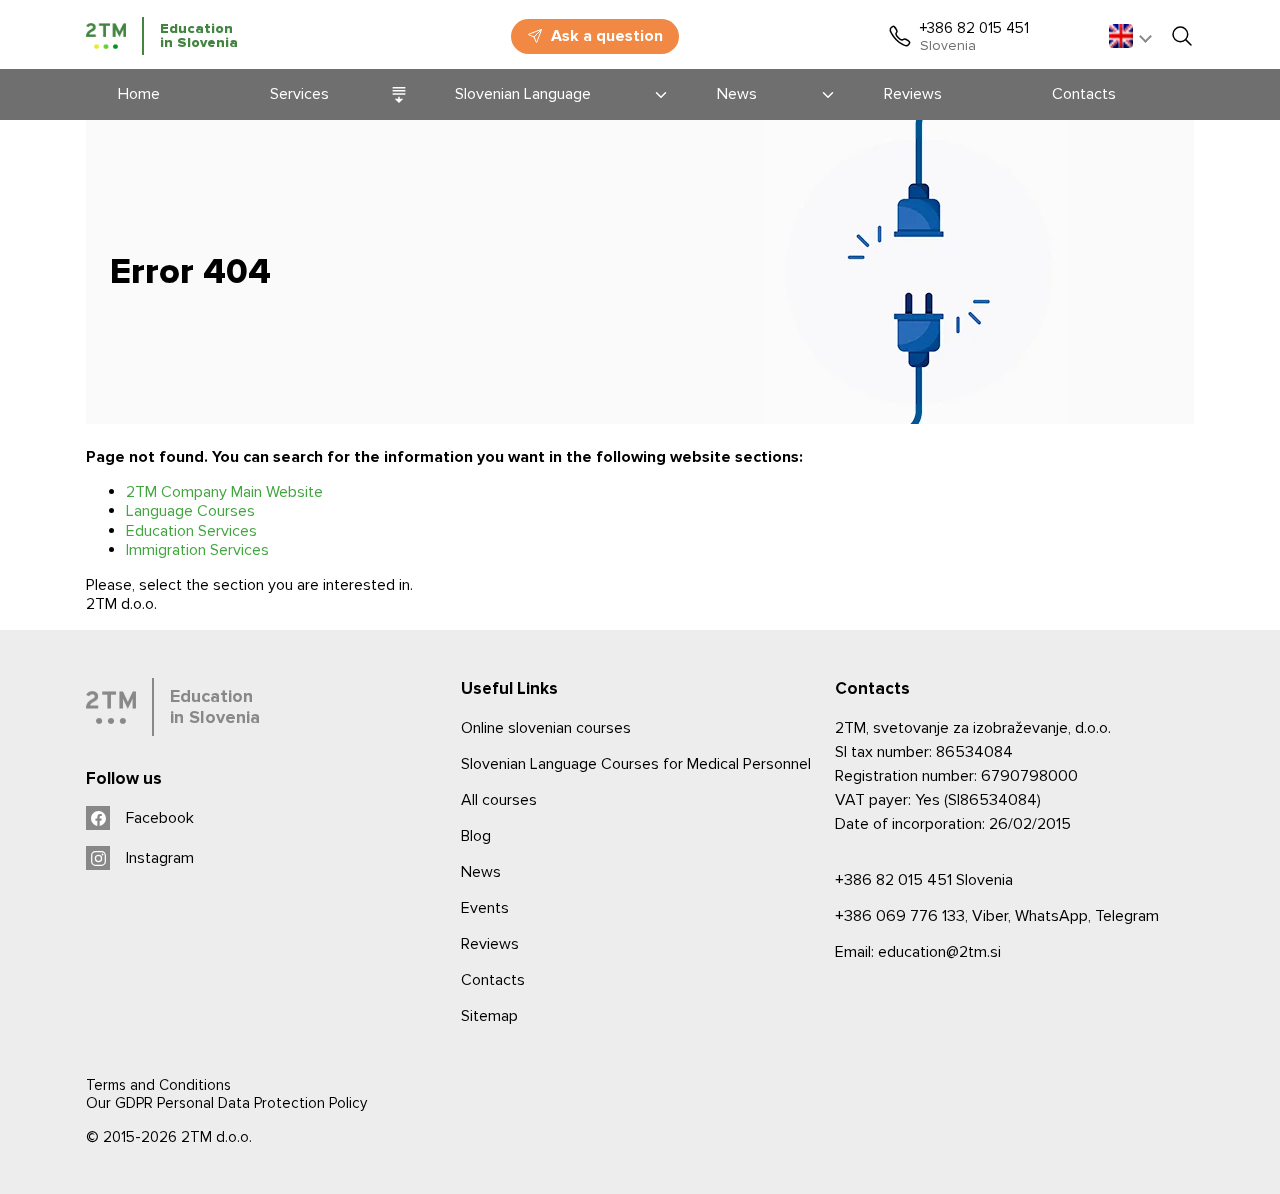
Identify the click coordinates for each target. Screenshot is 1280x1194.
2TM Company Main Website (224, 492)
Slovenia (924, 880)
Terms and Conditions (158, 1085)
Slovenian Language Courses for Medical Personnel (636, 764)
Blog (476, 836)
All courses (499, 800)
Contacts (493, 980)
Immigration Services (197, 550)
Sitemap (489, 1016)
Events (485, 908)
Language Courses (190, 511)
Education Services (191, 531)
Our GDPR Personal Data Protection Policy (226, 1103)
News (481, 872)
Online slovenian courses (546, 728)
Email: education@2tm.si (918, 952)
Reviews (490, 944)
